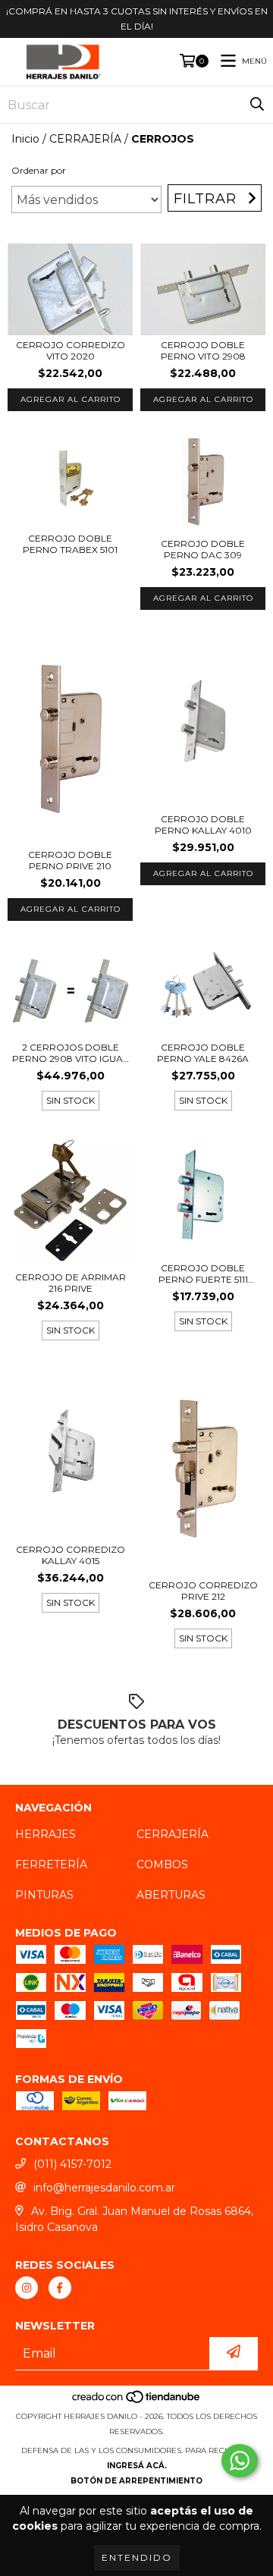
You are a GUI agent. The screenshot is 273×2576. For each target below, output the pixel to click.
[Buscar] (257, 105)
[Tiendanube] (137, 2401)
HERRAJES (45, 1834)
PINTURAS (44, 1895)
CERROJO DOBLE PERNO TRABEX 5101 (70, 544)
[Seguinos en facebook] (60, 2288)
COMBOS (162, 1864)
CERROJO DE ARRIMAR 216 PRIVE (71, 1283)
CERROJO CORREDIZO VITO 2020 (71, 350)
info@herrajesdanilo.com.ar (104, 2188)
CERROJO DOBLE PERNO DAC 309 (203, 549)
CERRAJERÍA (85, 139)
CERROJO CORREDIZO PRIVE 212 (203, 1591)
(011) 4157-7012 (72, 2164)
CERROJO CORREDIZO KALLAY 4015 (71, 1555)
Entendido (137, 2557)
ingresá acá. (137, 2466)
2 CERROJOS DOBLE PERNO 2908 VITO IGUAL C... (70, 1053)
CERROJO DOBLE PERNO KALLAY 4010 (203, 825)
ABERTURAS (171, 1895)
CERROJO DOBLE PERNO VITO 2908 (203, 350)
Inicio (25, 139)
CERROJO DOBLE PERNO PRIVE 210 (70, 860)
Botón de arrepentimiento (136, 2481)
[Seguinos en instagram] (27, 2288)
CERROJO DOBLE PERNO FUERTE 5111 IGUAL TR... (203, 1274)
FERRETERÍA (51, 1864)
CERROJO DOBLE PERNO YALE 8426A (203, 1053)
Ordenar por (39, 170)
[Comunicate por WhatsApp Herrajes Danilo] (240, 2461)
